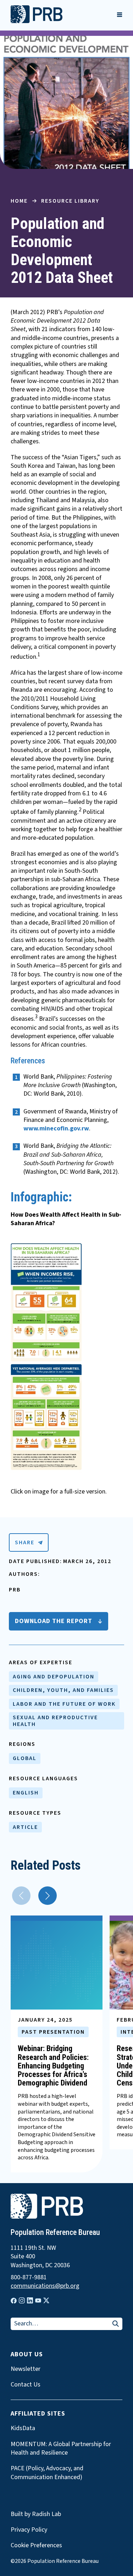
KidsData (23, 2428)
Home (19, 201)
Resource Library (70, 201)
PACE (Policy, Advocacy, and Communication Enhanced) (47, 2473)
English (26, 1793)
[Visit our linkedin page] (30, 2300)
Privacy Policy (29, 2530)
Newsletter (26, 2369)
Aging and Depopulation (54, 1677)
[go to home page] (37, 21)
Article (25, 1827)
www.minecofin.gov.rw (56, 1128)
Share (25, 1542)
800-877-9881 (29, 2278)
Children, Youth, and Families (63, 1690)
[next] (48, 1896)
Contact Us (26, 2385)
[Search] (116, 2324)
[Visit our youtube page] (38, 2301)
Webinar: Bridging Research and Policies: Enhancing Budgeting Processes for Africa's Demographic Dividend (53, 2066)
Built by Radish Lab (36, 2514)
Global (25, 1758)
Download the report (54, 1621)
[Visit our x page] (46, 2300)
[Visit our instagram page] (22, 2300)
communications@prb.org (45, 2286)
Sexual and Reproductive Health (55, 1721)
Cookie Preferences (36, 2545)
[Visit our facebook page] (14, 2301)
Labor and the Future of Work (64, 1704)
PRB (15, 1590)
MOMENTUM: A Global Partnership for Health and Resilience (61, 2449)
